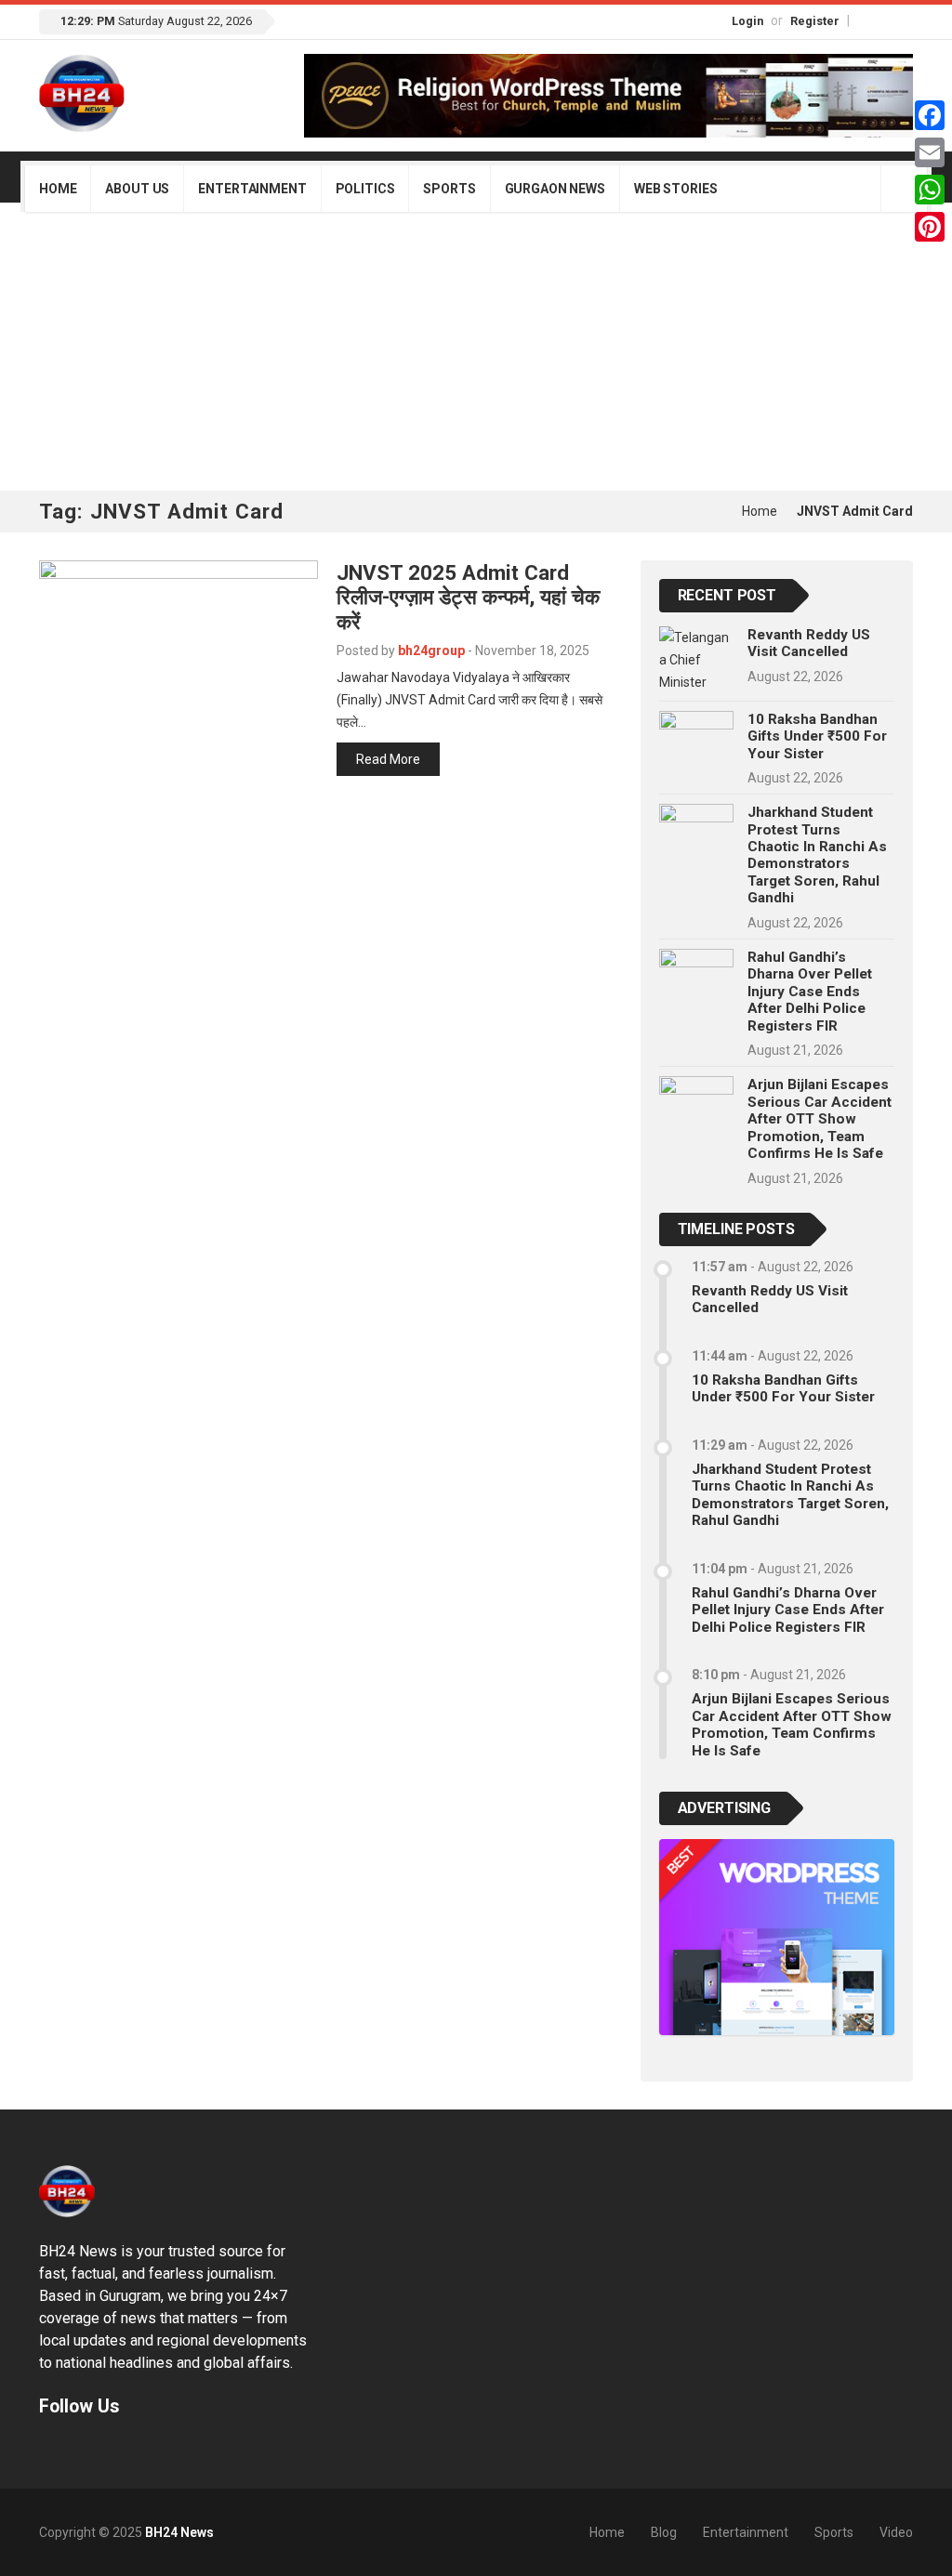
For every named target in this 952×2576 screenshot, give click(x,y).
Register (815, 21)
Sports (449, 189)
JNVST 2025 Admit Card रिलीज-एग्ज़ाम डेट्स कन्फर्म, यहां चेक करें (468, 598)
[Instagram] (885, 20)
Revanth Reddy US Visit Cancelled (809, 643)
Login (747, 21)
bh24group (431, 651)
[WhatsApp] (930, 190)
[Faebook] (47, 2449)
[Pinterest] (930, 227)
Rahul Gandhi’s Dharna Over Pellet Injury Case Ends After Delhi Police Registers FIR (810, 992)
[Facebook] (866, 20)
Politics (365, 189)
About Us (137, 189)
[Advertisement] (476, 351)
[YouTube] (905, 20)
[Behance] (72, 2449)
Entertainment (252, 189)
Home (58, 189)
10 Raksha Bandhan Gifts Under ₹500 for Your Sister (817, 736)
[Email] (930, 152)
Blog (664, 2532)
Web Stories (675, 189)
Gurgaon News (555, 189)
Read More (388, 759)
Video (896, 2532)
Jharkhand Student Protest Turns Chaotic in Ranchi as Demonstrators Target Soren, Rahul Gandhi (817, 855)
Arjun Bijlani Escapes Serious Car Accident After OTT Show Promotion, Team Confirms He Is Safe (820, 1119)
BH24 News (179, 2532)
